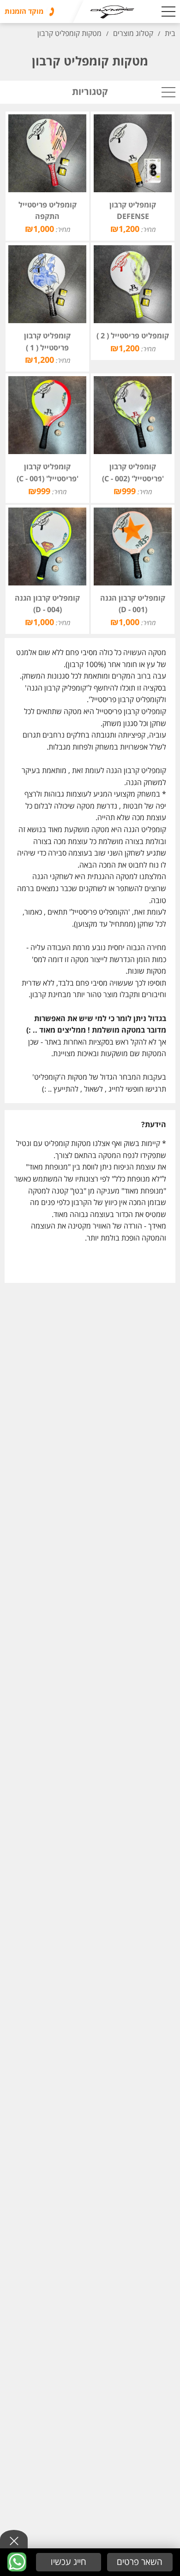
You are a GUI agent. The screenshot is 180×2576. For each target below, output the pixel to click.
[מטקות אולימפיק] (101, 12)
